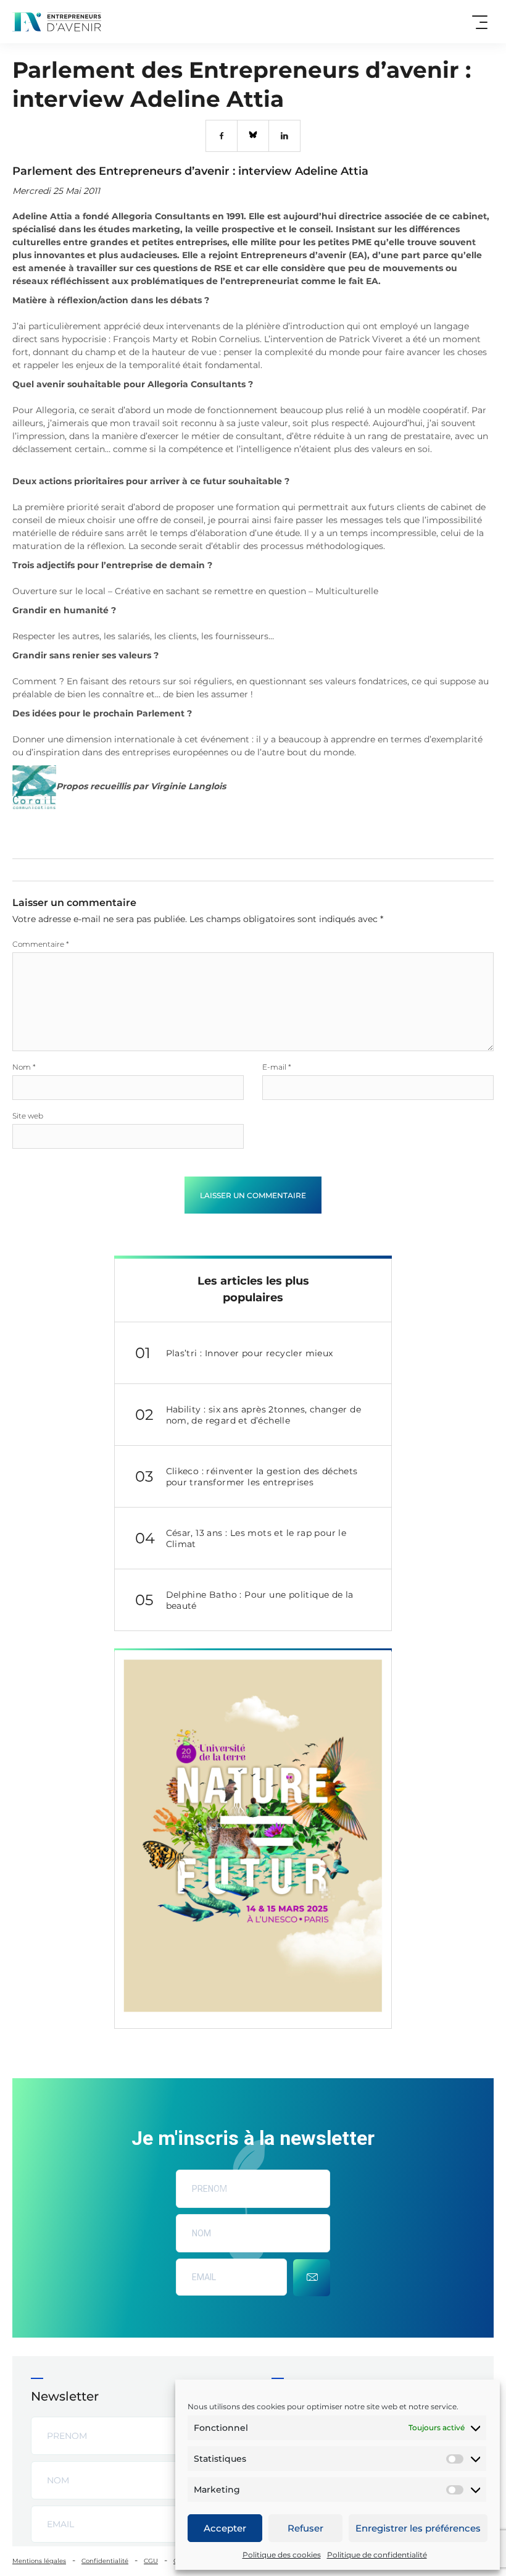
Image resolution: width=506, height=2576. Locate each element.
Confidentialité (105, 2561)
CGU (151, 2561)
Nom (24, 1067)
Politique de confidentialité (377, 2555)
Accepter (225, 2528)
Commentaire (41, 944)
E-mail (277, 1067)
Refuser (305, 2528)
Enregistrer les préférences (418, 2528)
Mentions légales (39, 2561)
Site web (28, 1116)
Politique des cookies (282, 2555)
